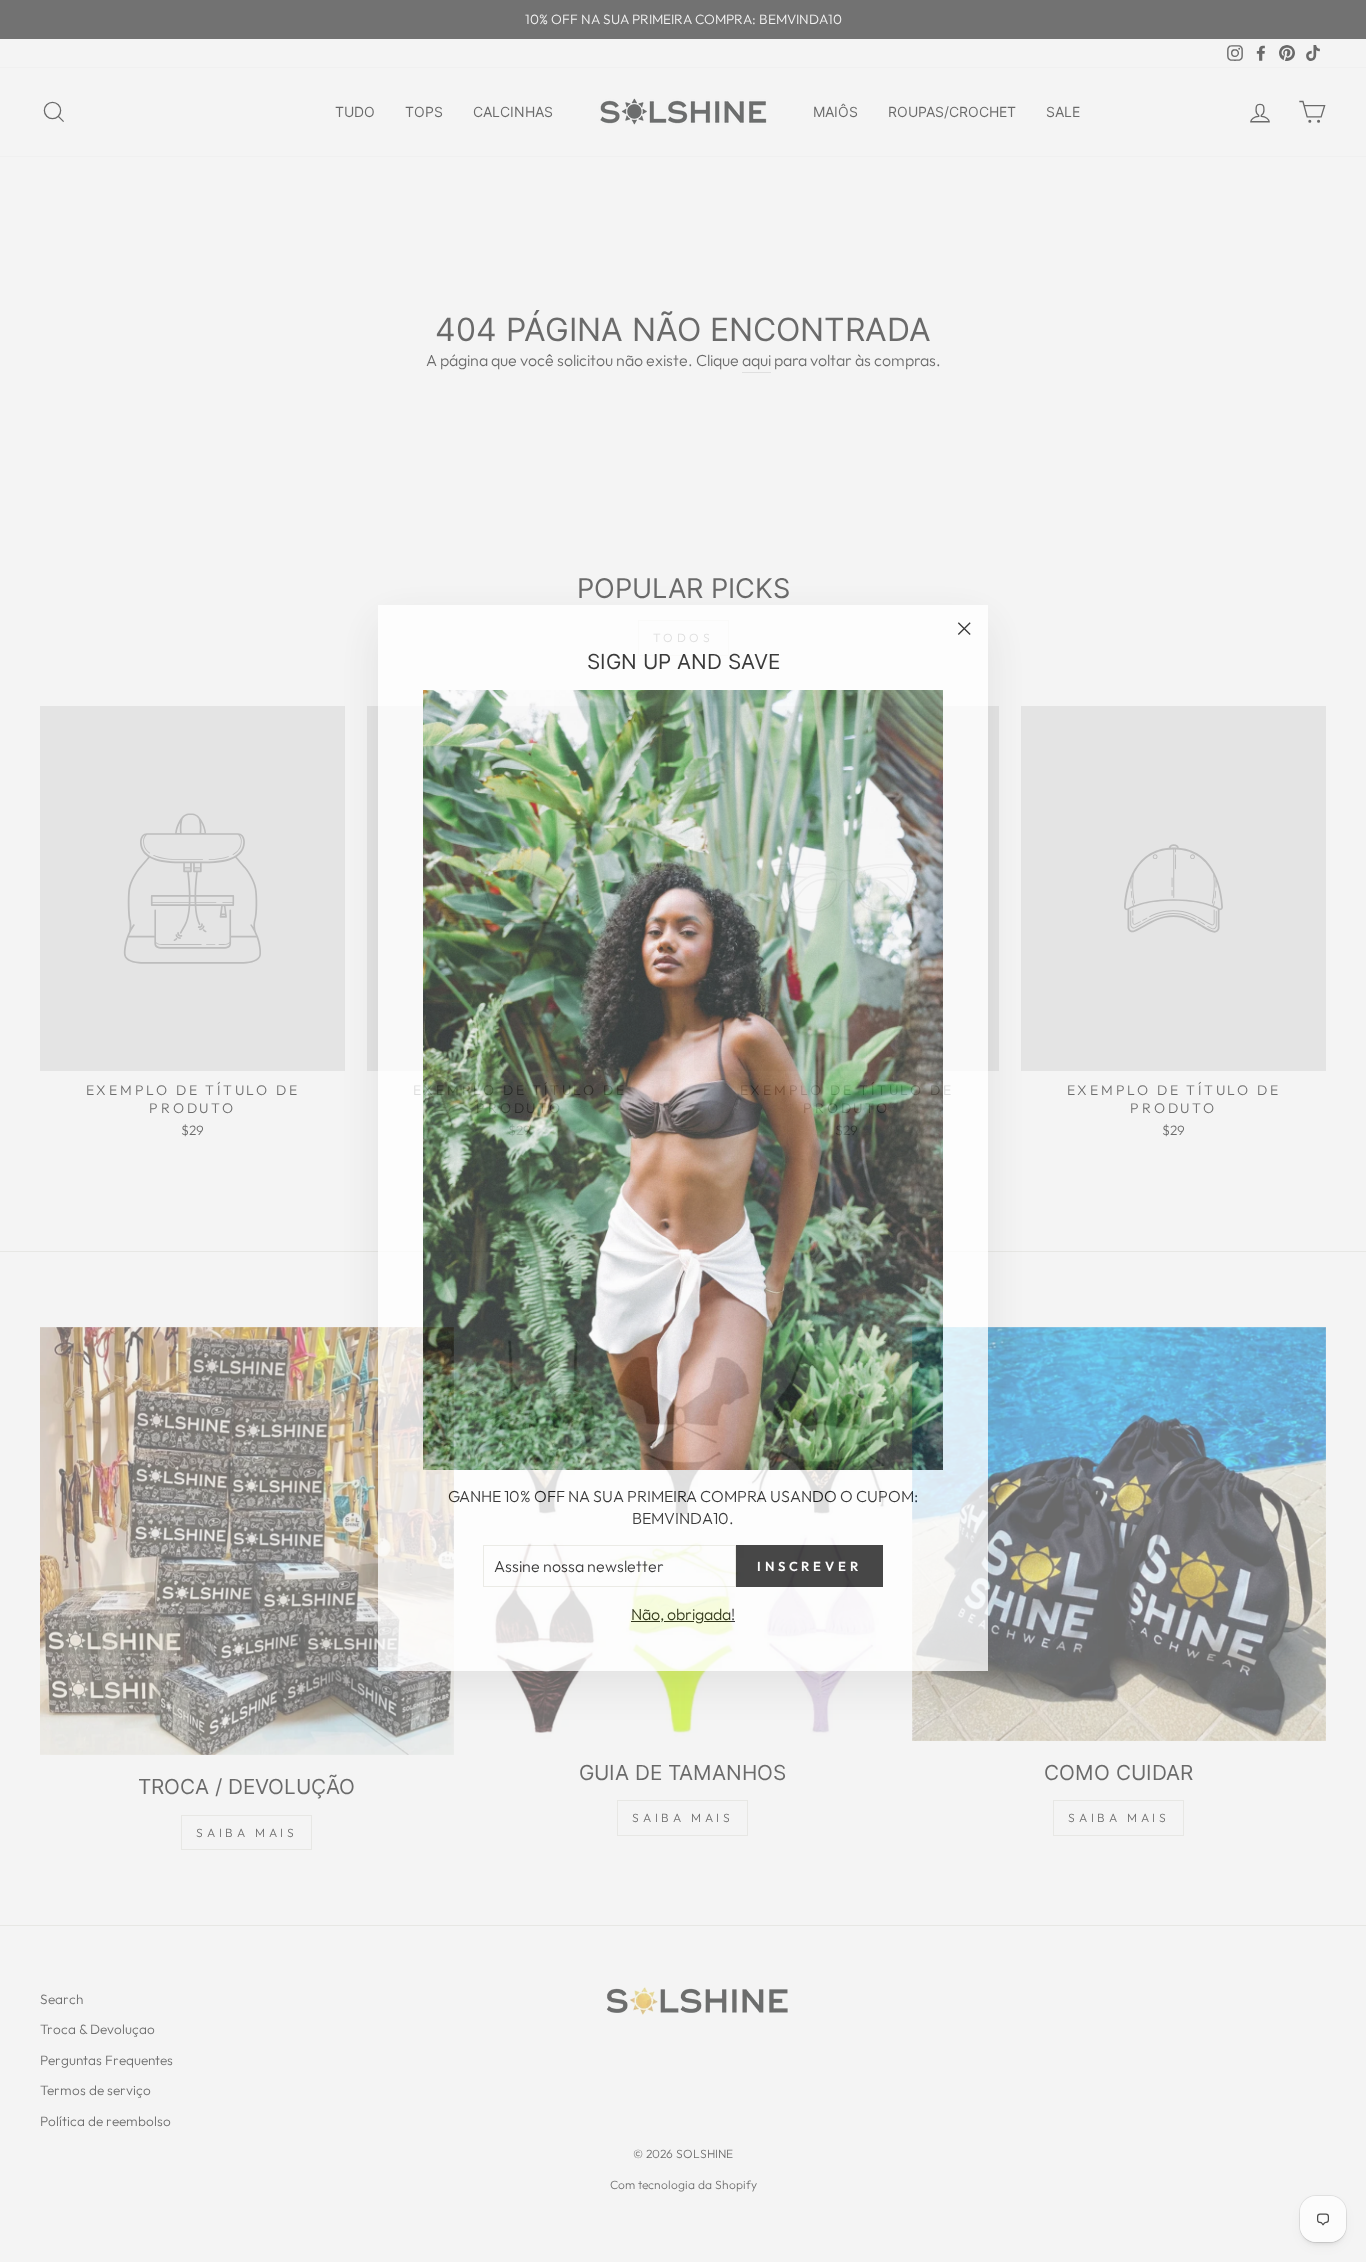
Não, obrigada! (683, 1607)
